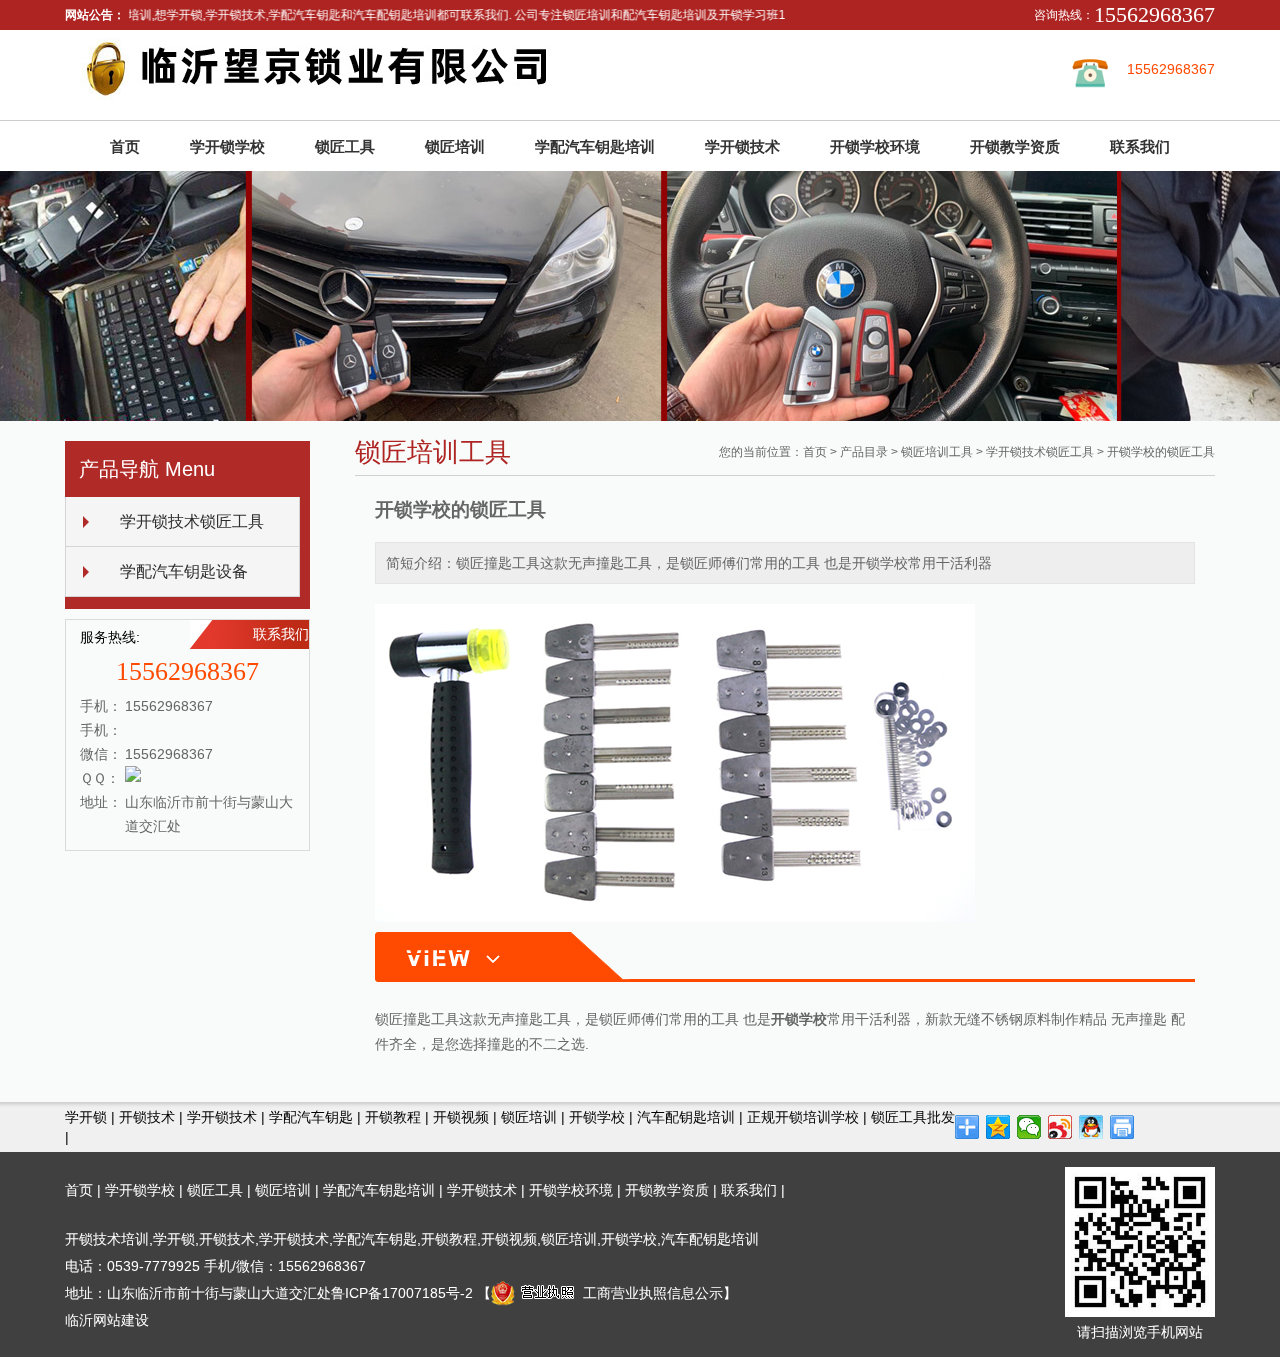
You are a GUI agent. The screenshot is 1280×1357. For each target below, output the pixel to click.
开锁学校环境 (875, 146)
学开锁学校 (227, 146)
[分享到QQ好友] (1091, 1127)
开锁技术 (147, 1117)
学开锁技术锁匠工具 (192, 521)
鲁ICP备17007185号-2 (402, 1293)
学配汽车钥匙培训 (595, 146)
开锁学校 (597, 1117)
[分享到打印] (1122, 1127)
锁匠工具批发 (913, 1117)
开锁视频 (461, 1117)
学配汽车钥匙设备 (184, 571)
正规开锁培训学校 (803, 1117)
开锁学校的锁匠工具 (1161, 452)
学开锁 (86, 1117)
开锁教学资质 (1015, 146)
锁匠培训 (455, 146)
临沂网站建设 (107, 1320)
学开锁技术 (742, 146)
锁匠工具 (345, 146)
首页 (125, 146)
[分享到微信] (1029, 1127)
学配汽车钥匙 (311, 1117)
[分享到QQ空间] (998, 1127)
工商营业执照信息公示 (653, 1293)
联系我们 (1140, 146)
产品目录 (864, 452)
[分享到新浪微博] (1060, 1127)
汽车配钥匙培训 (686, 1117)
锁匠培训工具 (937, 452)
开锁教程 (393, 1117)
